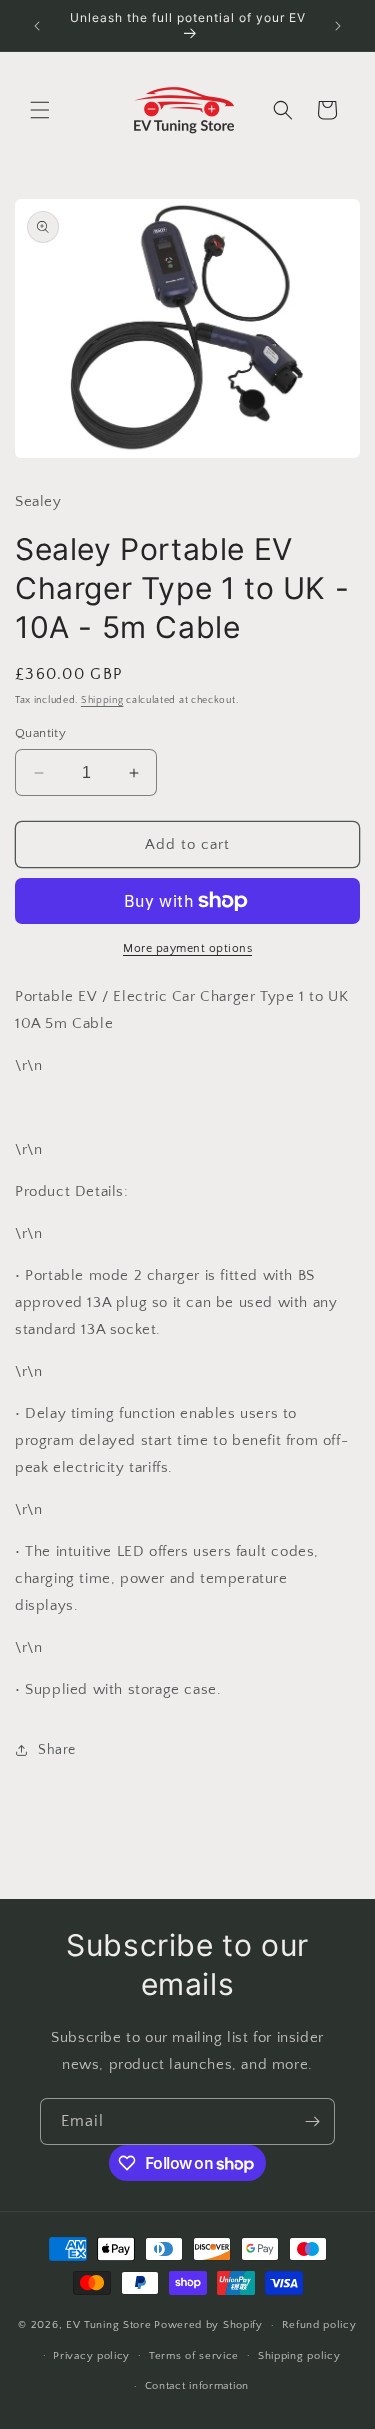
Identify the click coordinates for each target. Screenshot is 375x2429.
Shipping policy (299, 2356)
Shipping (102, 700)
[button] (40, 110)
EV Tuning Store (109, 2325)
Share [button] (57, 1750)
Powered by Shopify (208, 2325)
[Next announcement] (338, 26)
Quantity (40, 733)
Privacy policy (91, 2356)
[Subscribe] (312, 2121)
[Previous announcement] (37, 26)
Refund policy (319, 2325)
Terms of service (194, 2356)
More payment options (187, 948)
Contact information (197, 2386)
